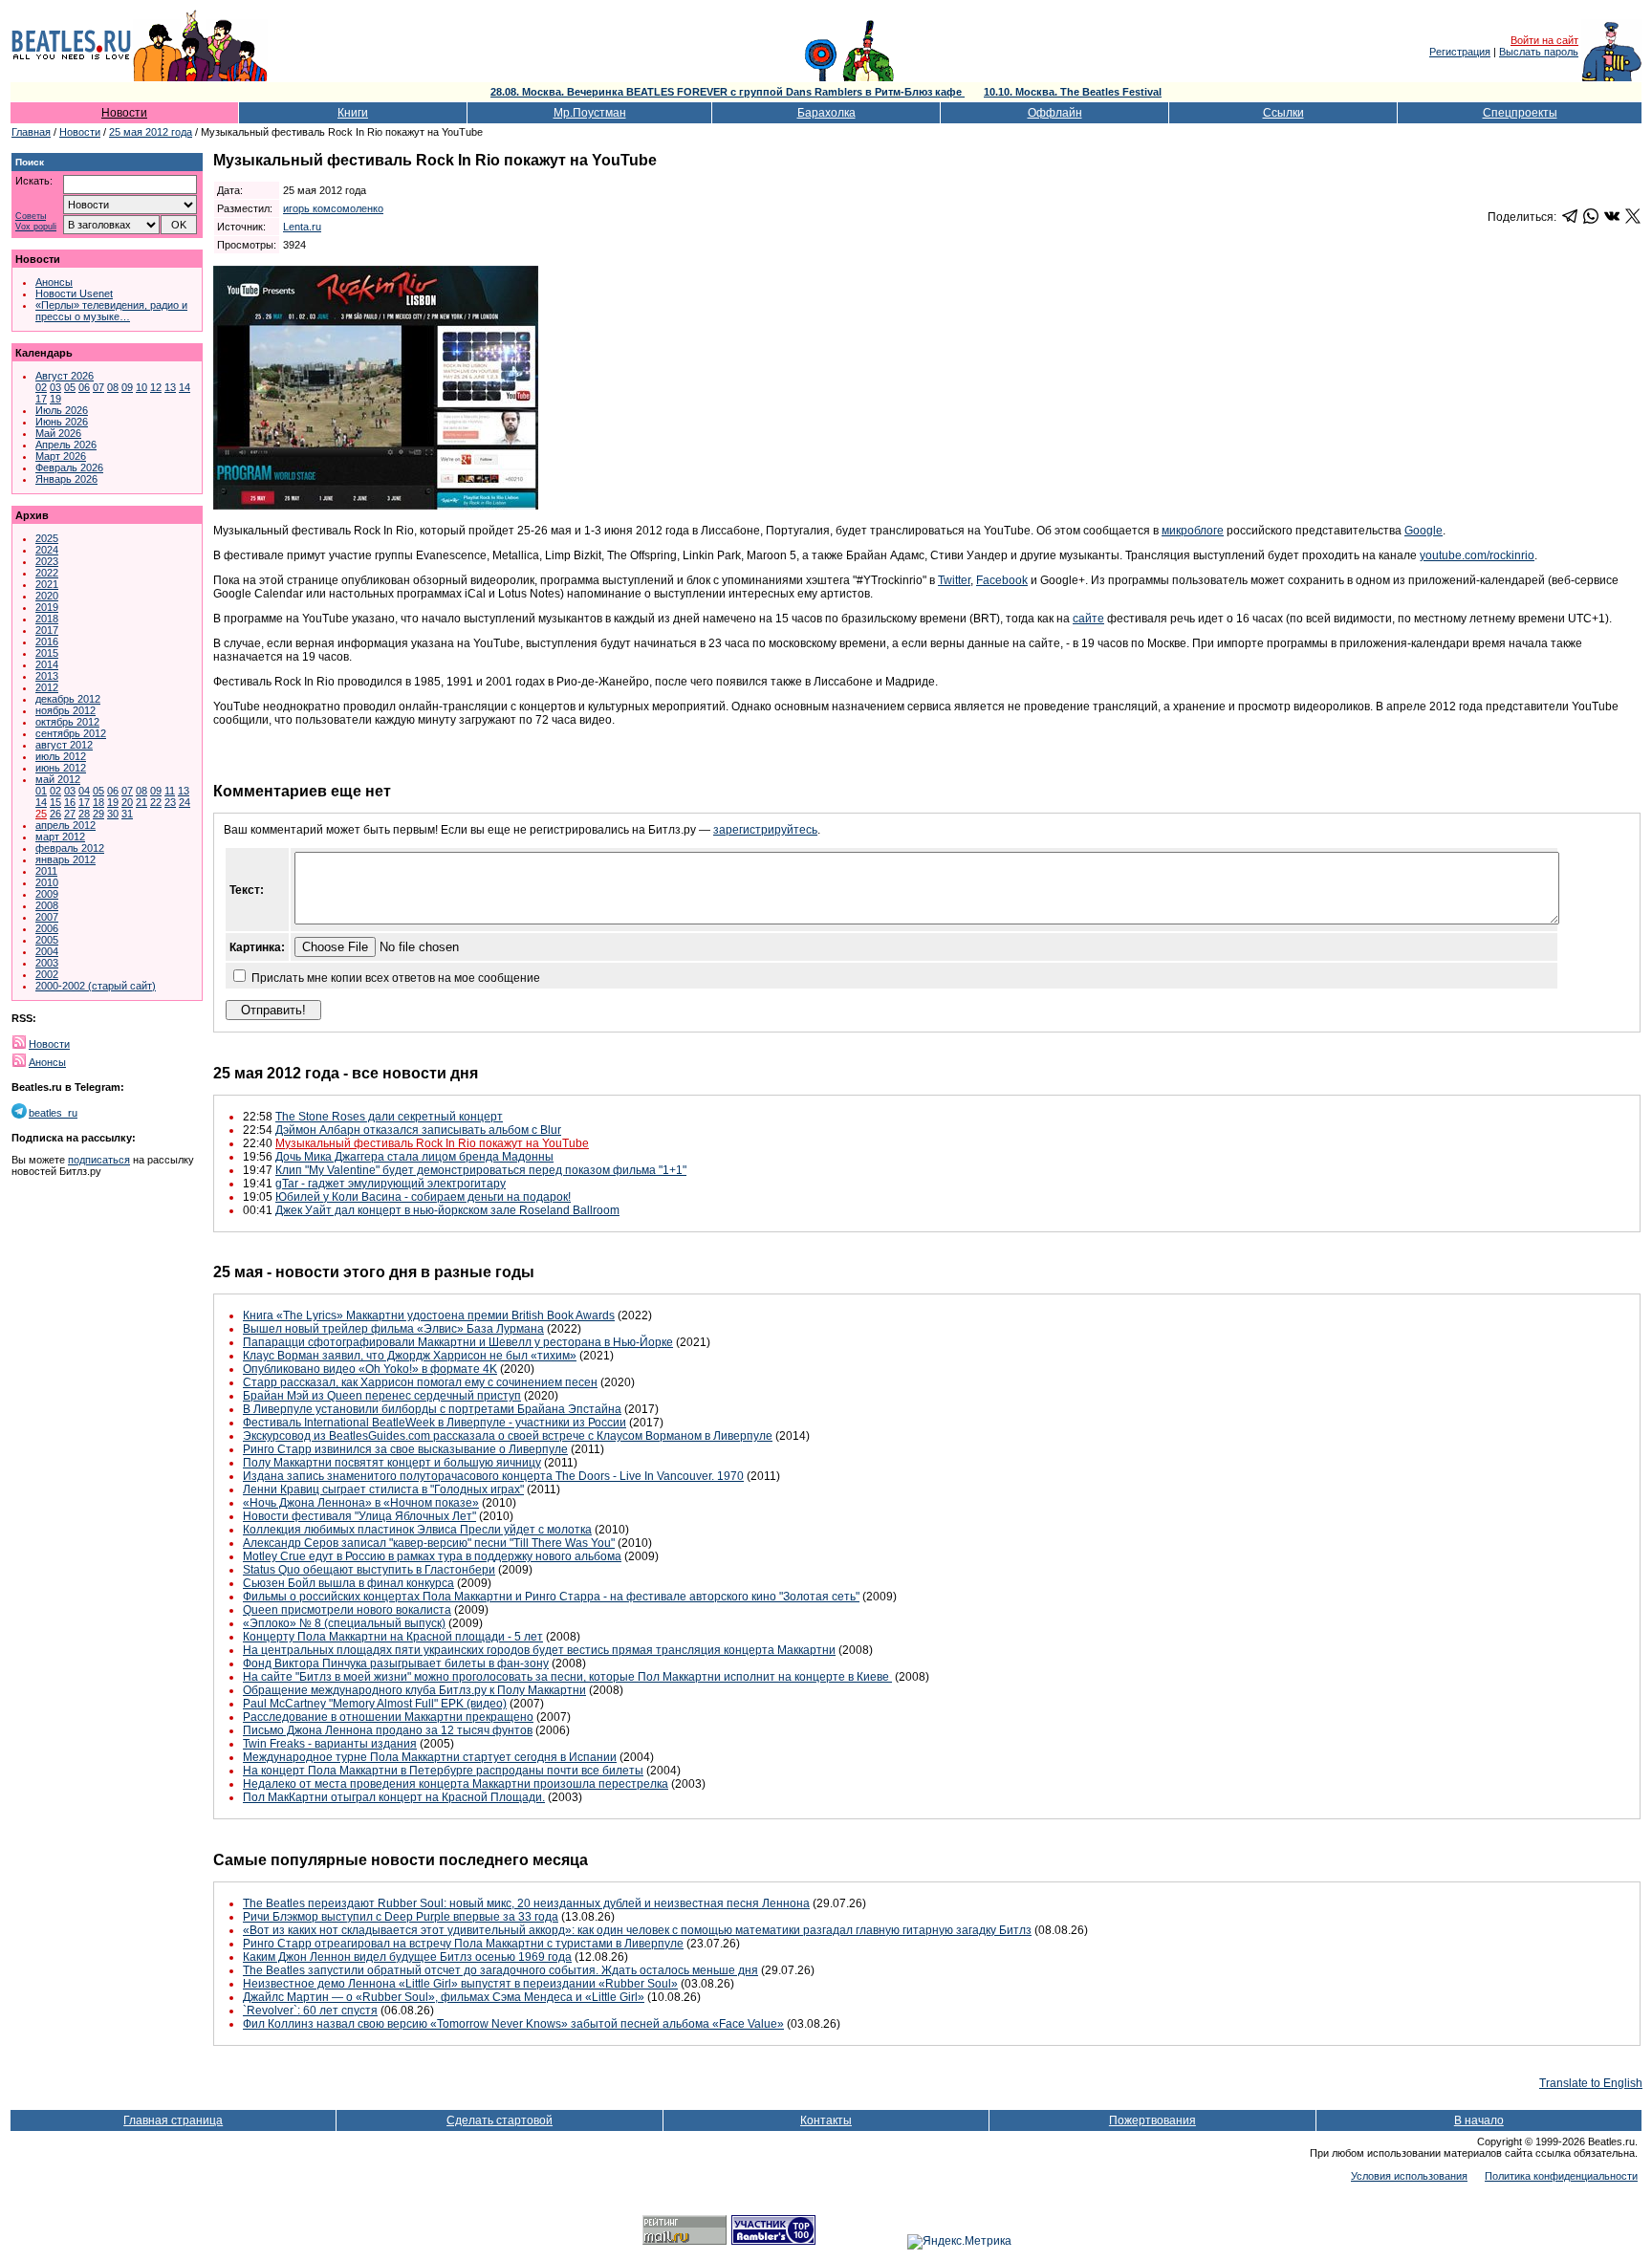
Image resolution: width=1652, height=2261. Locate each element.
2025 (47, 538)
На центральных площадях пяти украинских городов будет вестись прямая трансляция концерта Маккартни (539, 1650)
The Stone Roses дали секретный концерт (389, 1117)
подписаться (99, 1160)
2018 (47, 619)
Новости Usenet (74, 293)
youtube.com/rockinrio (1477, 555)
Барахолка (826, 113)
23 (170, 802)
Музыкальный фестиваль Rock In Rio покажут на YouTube (432, 1143)
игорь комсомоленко (333, 208)
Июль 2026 (62, 410)
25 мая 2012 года (151, 132)
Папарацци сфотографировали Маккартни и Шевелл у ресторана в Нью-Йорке (458, 1342)
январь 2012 (65, 859)
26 (55, 814)
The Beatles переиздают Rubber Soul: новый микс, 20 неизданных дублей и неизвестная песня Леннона (526, 1903)
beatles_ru (53, 1113)
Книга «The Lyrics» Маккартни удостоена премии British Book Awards (429, 1315)
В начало (1479, 2120)
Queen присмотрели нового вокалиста (347, 1610)
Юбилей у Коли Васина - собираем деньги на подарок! (423, 1197)
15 (55, 802)
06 (84, 387)
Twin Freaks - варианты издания (330, 1744)
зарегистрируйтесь (765, 830)
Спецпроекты (1520, 113)
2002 (47, 974)
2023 (47, 561)
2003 (47, 963)
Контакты (826, 2120)
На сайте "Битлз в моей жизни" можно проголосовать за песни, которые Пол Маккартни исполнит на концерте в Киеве (567, 1677)
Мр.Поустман (590, 113)
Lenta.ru (302, 227)
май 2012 (58, 779)
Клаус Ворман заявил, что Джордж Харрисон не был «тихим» (410, 1356)
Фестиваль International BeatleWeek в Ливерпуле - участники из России (435, 1423)
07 (98, 387)
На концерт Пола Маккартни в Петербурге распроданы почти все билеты (443, 1771)
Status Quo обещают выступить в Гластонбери (369, 1570)
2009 (47, 894)
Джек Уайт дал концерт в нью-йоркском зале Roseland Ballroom (447, 1210)
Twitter (954, 580)
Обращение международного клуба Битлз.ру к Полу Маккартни (414, 1690)
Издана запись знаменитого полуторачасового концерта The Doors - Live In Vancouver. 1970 (493, 1476)
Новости (124, 113)
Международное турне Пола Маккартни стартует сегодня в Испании (430, 1757)
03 (55, 387)
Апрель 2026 (66, 445)
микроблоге (1193, 531)
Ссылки (1283, 113)
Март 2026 (61, 456)
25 (41, 814)
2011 (46, 871)
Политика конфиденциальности (1561, 2176)
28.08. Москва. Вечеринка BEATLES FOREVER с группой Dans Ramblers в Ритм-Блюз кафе (728, 92)
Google (1424, 531)
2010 (47, 882)
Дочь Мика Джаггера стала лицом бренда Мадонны (414, 1157)
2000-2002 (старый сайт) (96, 986)
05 (70, 387)
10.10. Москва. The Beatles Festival (1073, 92)
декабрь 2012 (68, 699)
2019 (47, 607)
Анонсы (54, 282)
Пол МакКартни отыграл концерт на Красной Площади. (394, 1797)
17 (41, 399)
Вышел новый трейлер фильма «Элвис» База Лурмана (393, 1329)
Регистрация (1460, 52)
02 (41, 387)
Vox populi (36, 227)
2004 (47, 951)
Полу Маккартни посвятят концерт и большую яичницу (392, 1463)
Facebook (1002, 580)
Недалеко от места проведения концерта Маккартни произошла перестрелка (456, 1784)
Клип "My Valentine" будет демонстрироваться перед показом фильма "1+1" (481, 1170)
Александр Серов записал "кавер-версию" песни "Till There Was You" (429, 1543)
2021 (47, 584)
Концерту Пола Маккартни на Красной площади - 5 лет (393, 1637)
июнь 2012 (61, 768)
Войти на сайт (1544, 40)
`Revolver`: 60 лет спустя (310, 2011)
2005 (47, 940)
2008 (47, 905)
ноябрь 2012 (65, 710)
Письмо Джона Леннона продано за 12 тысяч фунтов (388, 1730)
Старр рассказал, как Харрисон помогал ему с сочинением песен (420, 1382)
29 (98, 814)
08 (113, 387)
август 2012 (64, 745)
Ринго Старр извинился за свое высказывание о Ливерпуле (405, 1449)
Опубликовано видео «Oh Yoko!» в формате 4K (370, 1369)
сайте (1088, 619)
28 (84, 814)
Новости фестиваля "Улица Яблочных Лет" (359, 1516)
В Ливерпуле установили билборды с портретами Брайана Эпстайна (432, 1409)
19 (55, 399)
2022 (47, 573)
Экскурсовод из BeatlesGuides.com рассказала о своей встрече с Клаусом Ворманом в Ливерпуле (508, 1436)
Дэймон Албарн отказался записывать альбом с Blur (418, 1130)
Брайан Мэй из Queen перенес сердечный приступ (382, 1396)
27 (70, 814)
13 (170, 387)
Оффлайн (1055, 113)
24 (185, 802)
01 (41, 791)
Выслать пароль (1539, 52)
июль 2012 (61, 756)
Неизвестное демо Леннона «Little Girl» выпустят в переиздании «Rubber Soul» (460, 1984)
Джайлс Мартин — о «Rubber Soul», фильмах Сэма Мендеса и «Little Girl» (444, 1997)
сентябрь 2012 (71, 733)
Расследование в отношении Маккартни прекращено (388, 1717)
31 (127, 814)
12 (156, 387)
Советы (31, 217)
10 (141, 387)
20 (127, 802)
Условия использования (1409, 2176)
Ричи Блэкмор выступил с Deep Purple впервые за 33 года (401, 1917)
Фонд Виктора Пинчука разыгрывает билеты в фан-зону (396, 1663)
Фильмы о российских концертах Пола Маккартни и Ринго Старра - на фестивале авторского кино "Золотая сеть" (551, 1597)
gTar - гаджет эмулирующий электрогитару (391, 1184)
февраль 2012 (70, 848)
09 (127, 387)
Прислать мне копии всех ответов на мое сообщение (396, 978)
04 (84, 791)
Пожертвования (1152, 2120)
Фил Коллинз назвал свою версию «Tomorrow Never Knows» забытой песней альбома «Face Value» (513, 2024)
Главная (31, 132)
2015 (47, 653)
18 (98, 802)
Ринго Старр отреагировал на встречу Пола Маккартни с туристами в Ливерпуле (463, 1944)
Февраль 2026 (69, 467)
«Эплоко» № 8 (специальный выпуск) (344, 1623)
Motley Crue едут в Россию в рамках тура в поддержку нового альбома (432, 1556)
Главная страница (173, 2120)
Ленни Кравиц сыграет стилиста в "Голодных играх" (383, 1489)
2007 (47, 917)
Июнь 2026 (62, 422)
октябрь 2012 (67, 722)
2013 (47, 676)
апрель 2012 (65, 825)
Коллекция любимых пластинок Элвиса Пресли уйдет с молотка (417, 1530)
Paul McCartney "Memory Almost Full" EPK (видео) (375, 1704)
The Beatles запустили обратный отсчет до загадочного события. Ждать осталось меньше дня (500, 1970)
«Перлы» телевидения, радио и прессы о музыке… (111, 311)
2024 (47, 550)
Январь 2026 (66, 479)
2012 (47, 687)
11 (170, 791)
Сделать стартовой (500, 2120)
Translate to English (1591, 2083)
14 (185, 387)
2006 (47, 928)
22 (156, 802)
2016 (47, 641)
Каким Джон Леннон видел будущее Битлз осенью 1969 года (407, 1957)
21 (141, 802)
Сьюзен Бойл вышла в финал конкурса (348, 1583)
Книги (353, 113)
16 (70, 802)
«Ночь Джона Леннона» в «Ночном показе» (361, 1503)
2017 (47, 630)
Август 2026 (65, 376)
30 (113, 814)
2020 (47, 596)
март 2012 (60, 837)
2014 (47, 664)
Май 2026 (58, 433)
